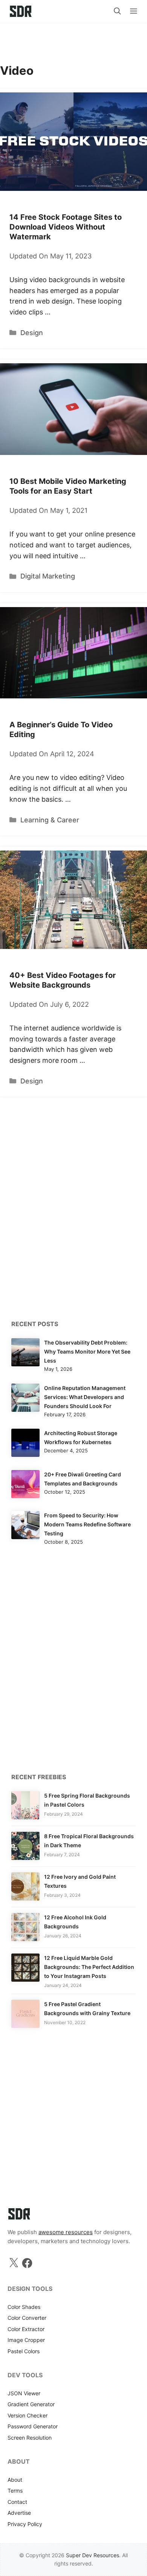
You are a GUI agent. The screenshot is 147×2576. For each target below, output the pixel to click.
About (15, 2480)
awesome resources (66, 2232)
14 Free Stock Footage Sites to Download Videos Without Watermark (66, 227)
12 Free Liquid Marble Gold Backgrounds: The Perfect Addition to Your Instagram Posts (89, 1967)
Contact (17, 2502)
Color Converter (27, 2318)
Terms (15, 2491)
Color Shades (24, 2307)
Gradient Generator (31, 2404)
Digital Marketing (48, 576)
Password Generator (33, 2426)
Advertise (19, 2513)
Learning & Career (50, 820)
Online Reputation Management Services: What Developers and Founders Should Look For (85, 1397)
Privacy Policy (25, 2524)
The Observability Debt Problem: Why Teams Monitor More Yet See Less (87, 1351)
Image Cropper (26, 2340)
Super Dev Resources (93, 2555)
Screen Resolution (30, 2438)
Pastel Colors (24, 2351)
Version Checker (28, 2415)
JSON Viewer (24, 2393)
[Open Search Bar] (117, 11)
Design (32, 333)
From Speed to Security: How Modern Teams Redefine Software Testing (87, 1524)
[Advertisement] (73, 39)
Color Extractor (26, 2329)
